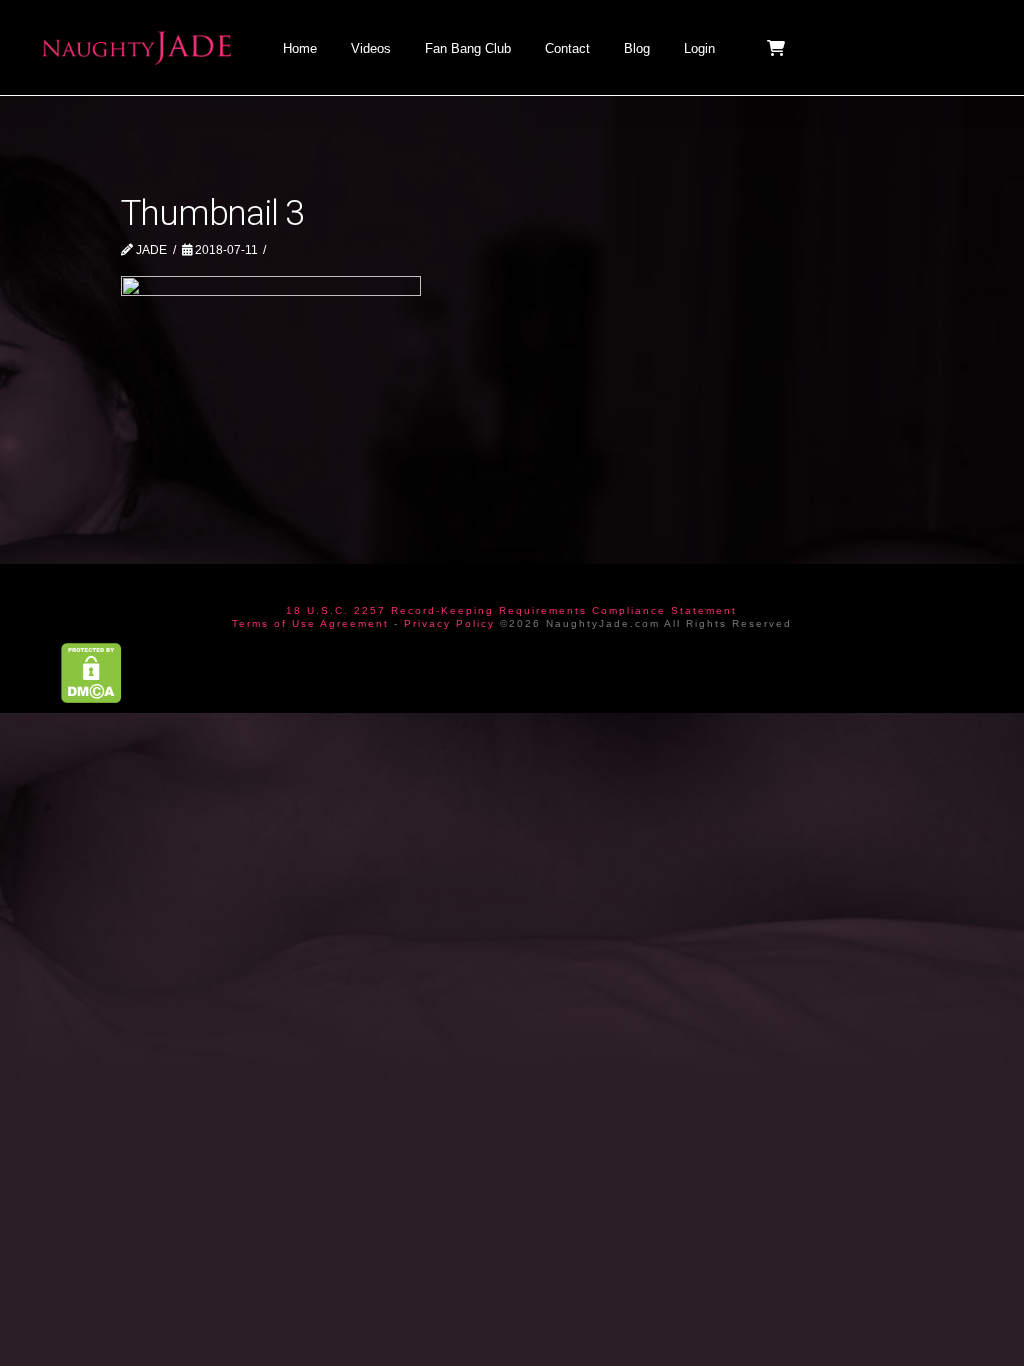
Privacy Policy (449, 623)
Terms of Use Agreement (310, 623)
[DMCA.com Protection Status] (91, 671)
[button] (778, 48)
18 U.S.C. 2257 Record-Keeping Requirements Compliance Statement (511, 610)
